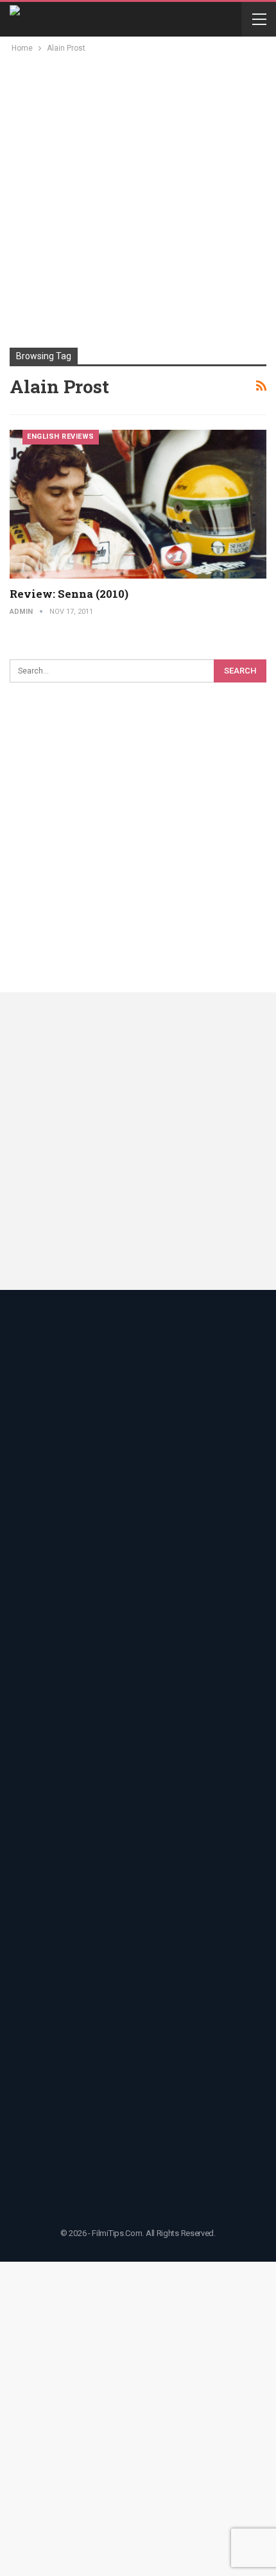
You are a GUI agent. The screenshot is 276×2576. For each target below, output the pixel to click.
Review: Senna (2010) (69, 594)
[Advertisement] (138, 199)
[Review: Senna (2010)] (138, 504)
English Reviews (61, 436)
